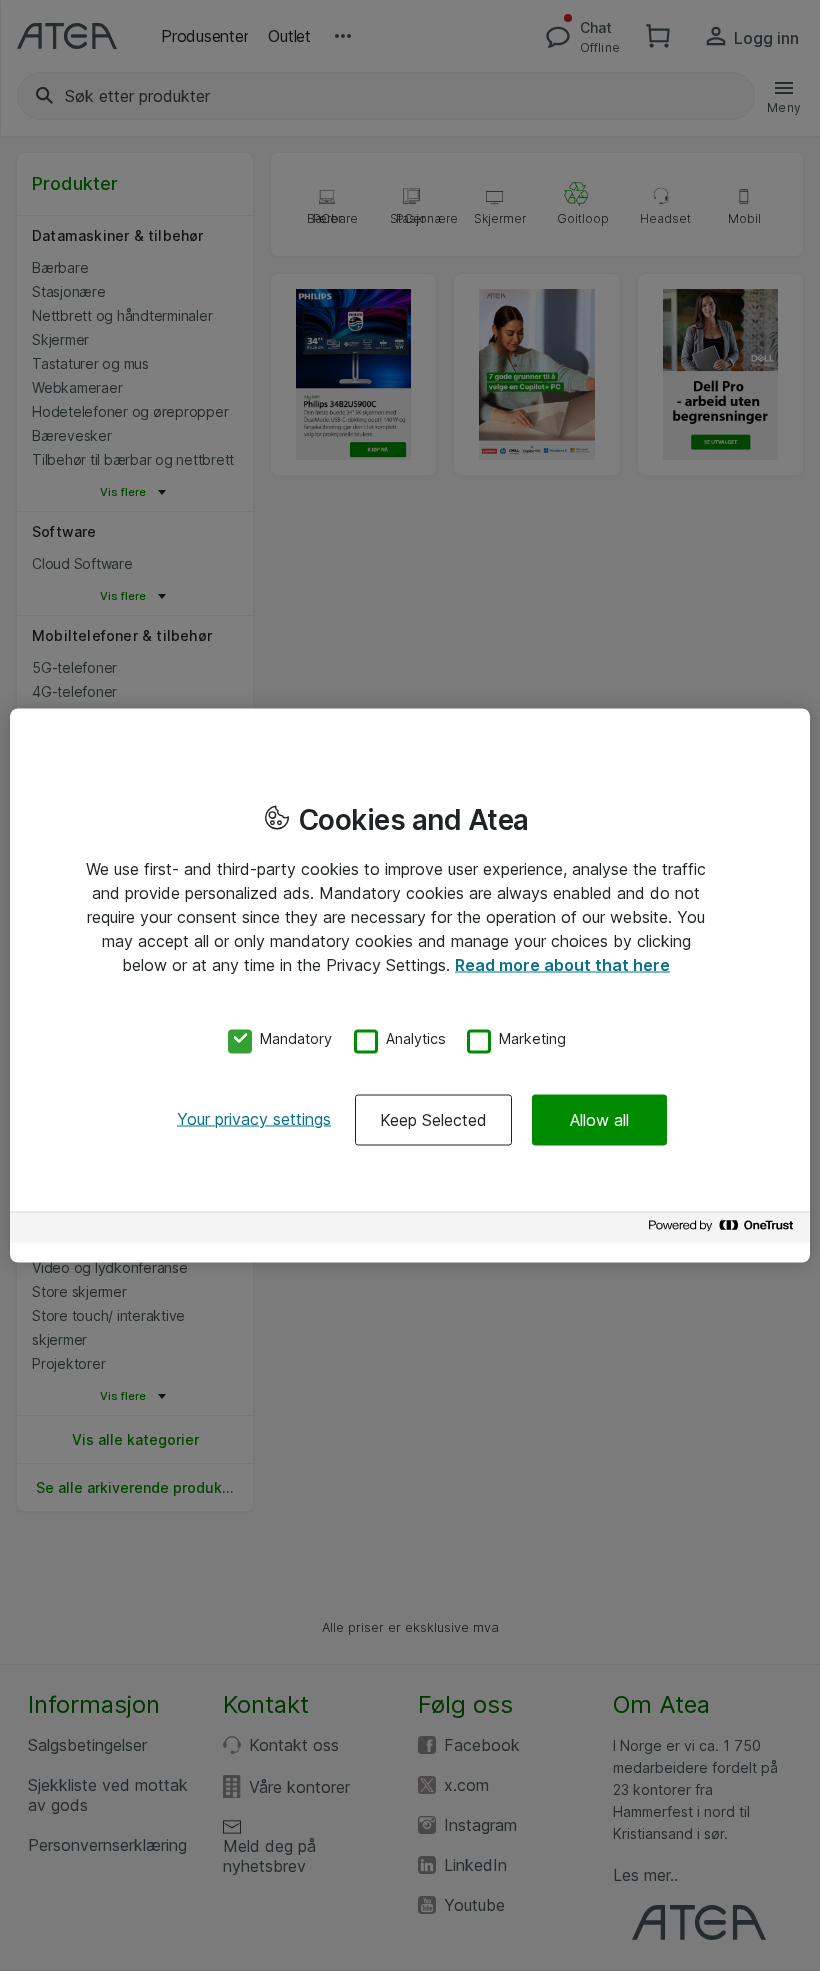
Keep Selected (433, 1120)
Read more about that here (562, 964)
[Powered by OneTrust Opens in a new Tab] (724, 1230)
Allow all (599, 1120)
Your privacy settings (254, 1119)
